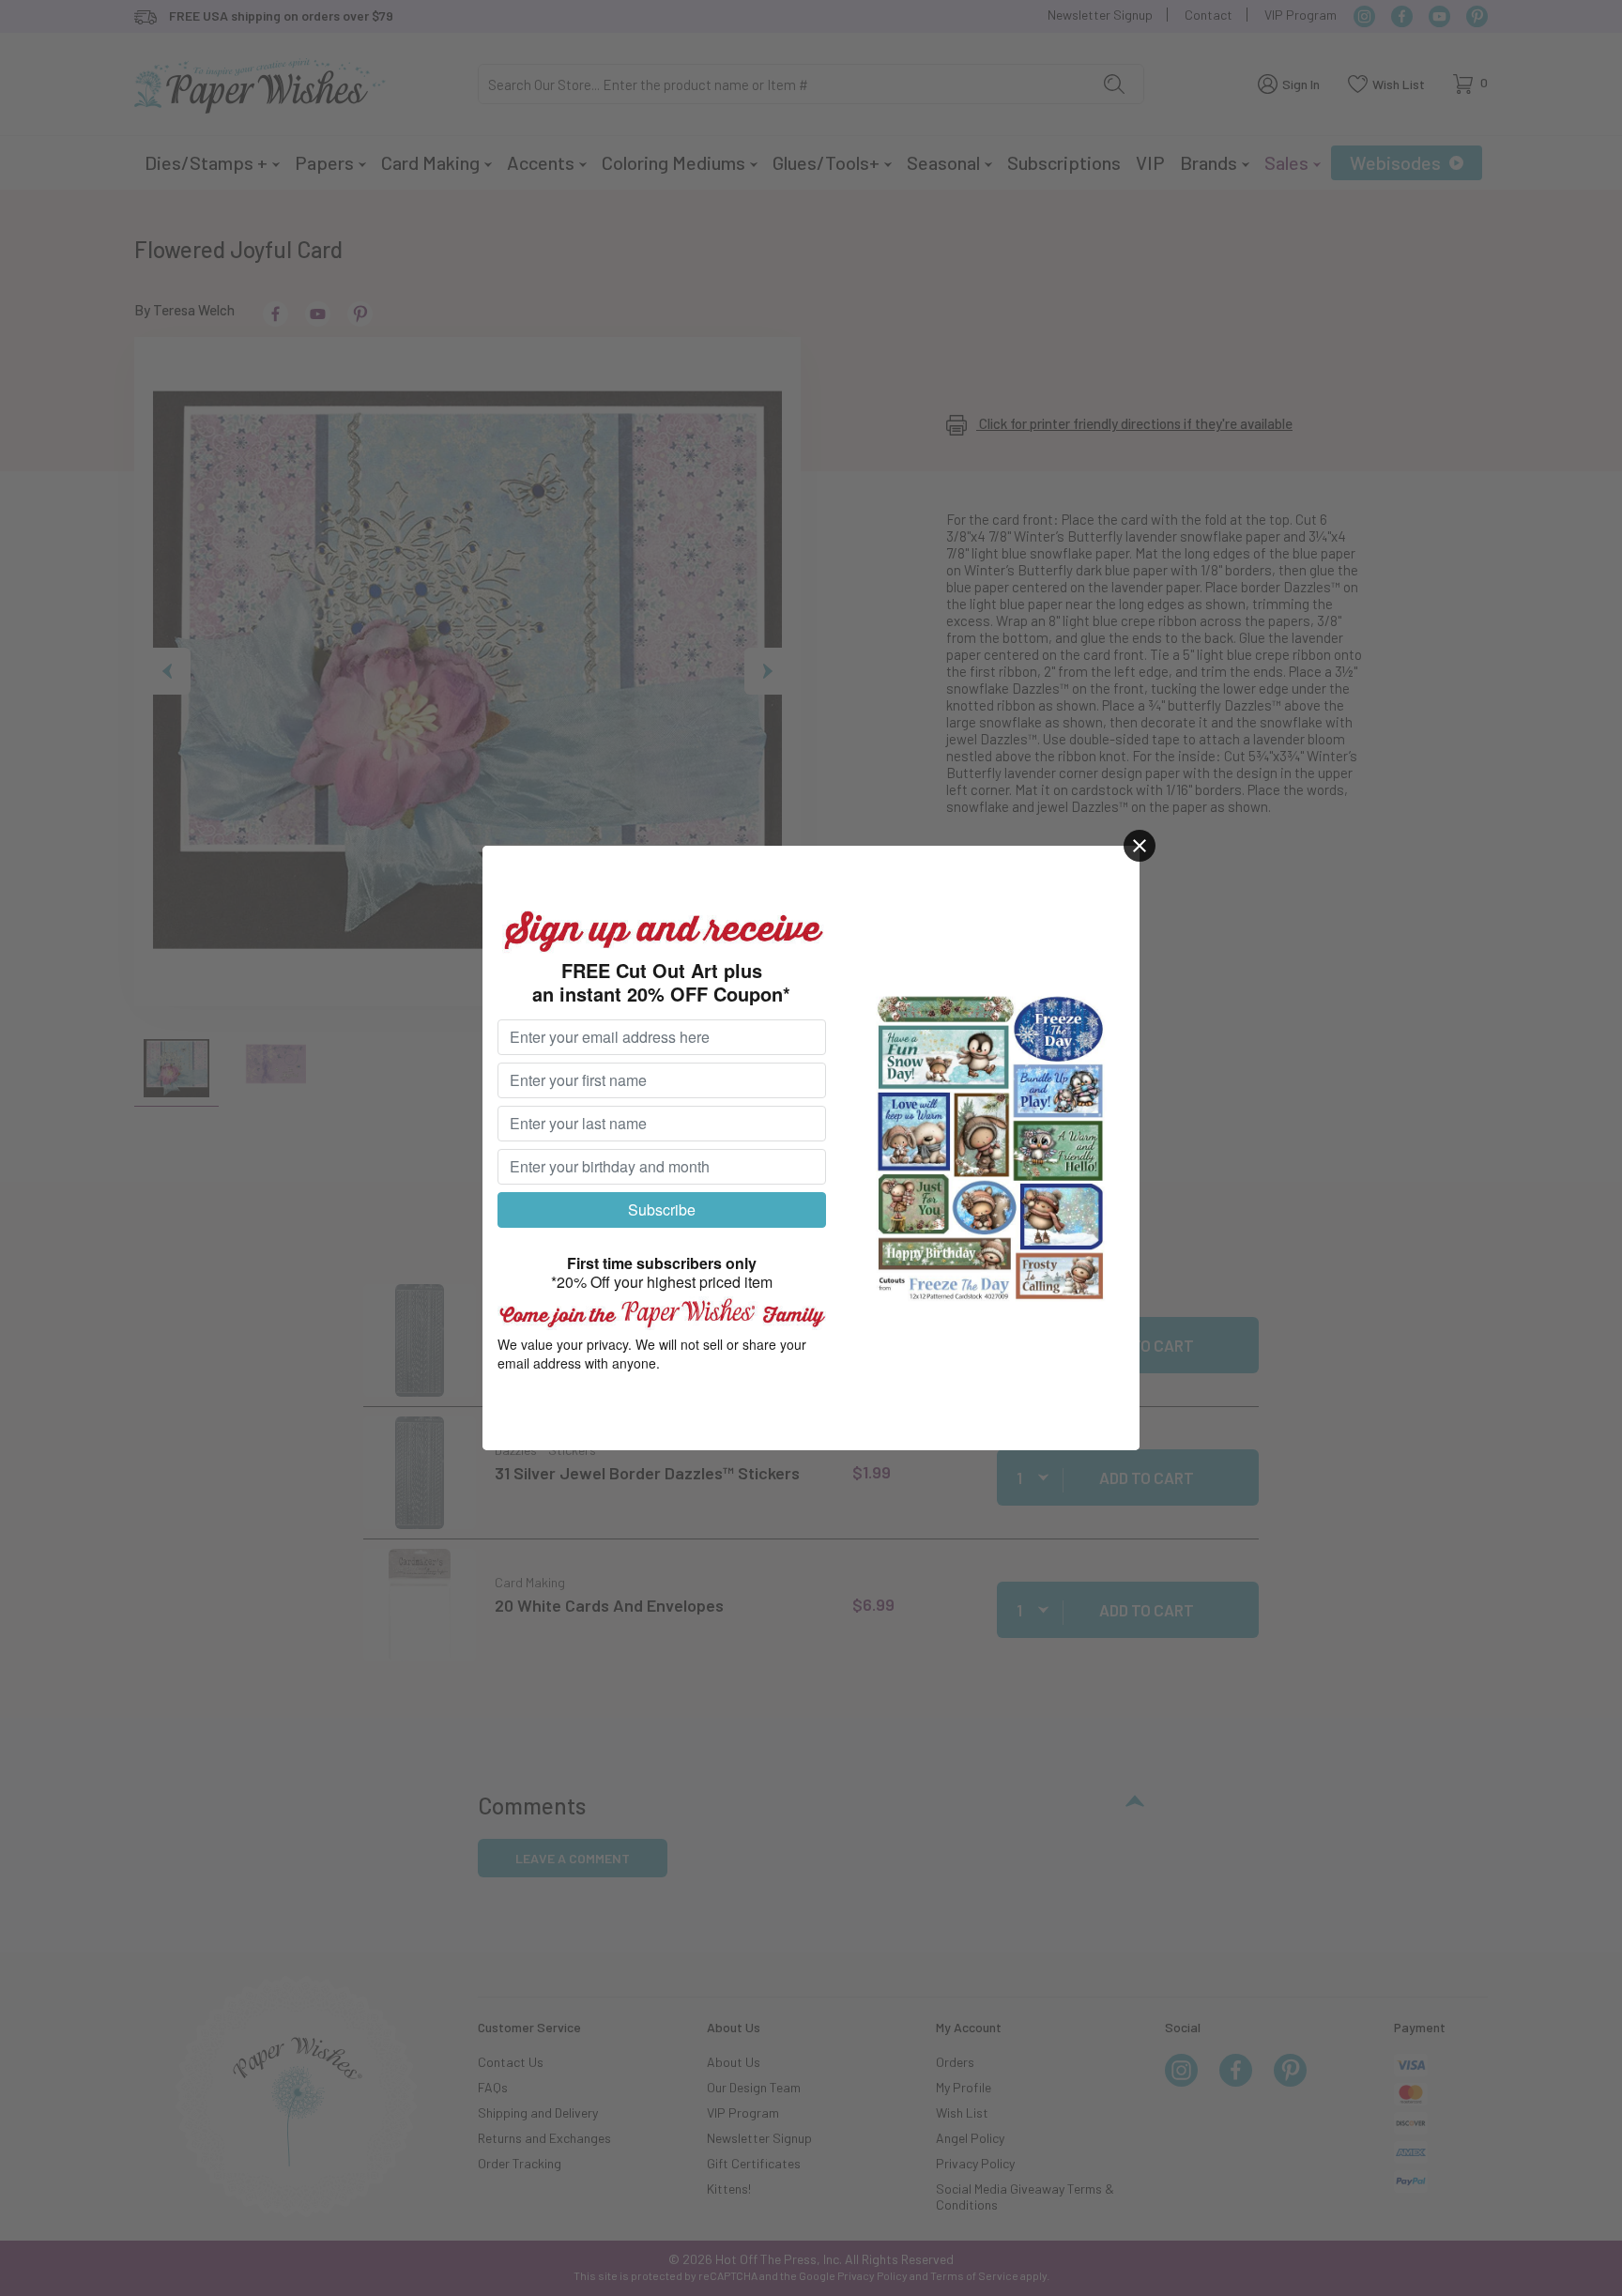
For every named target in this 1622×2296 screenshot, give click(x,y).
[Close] (1140, 846)
